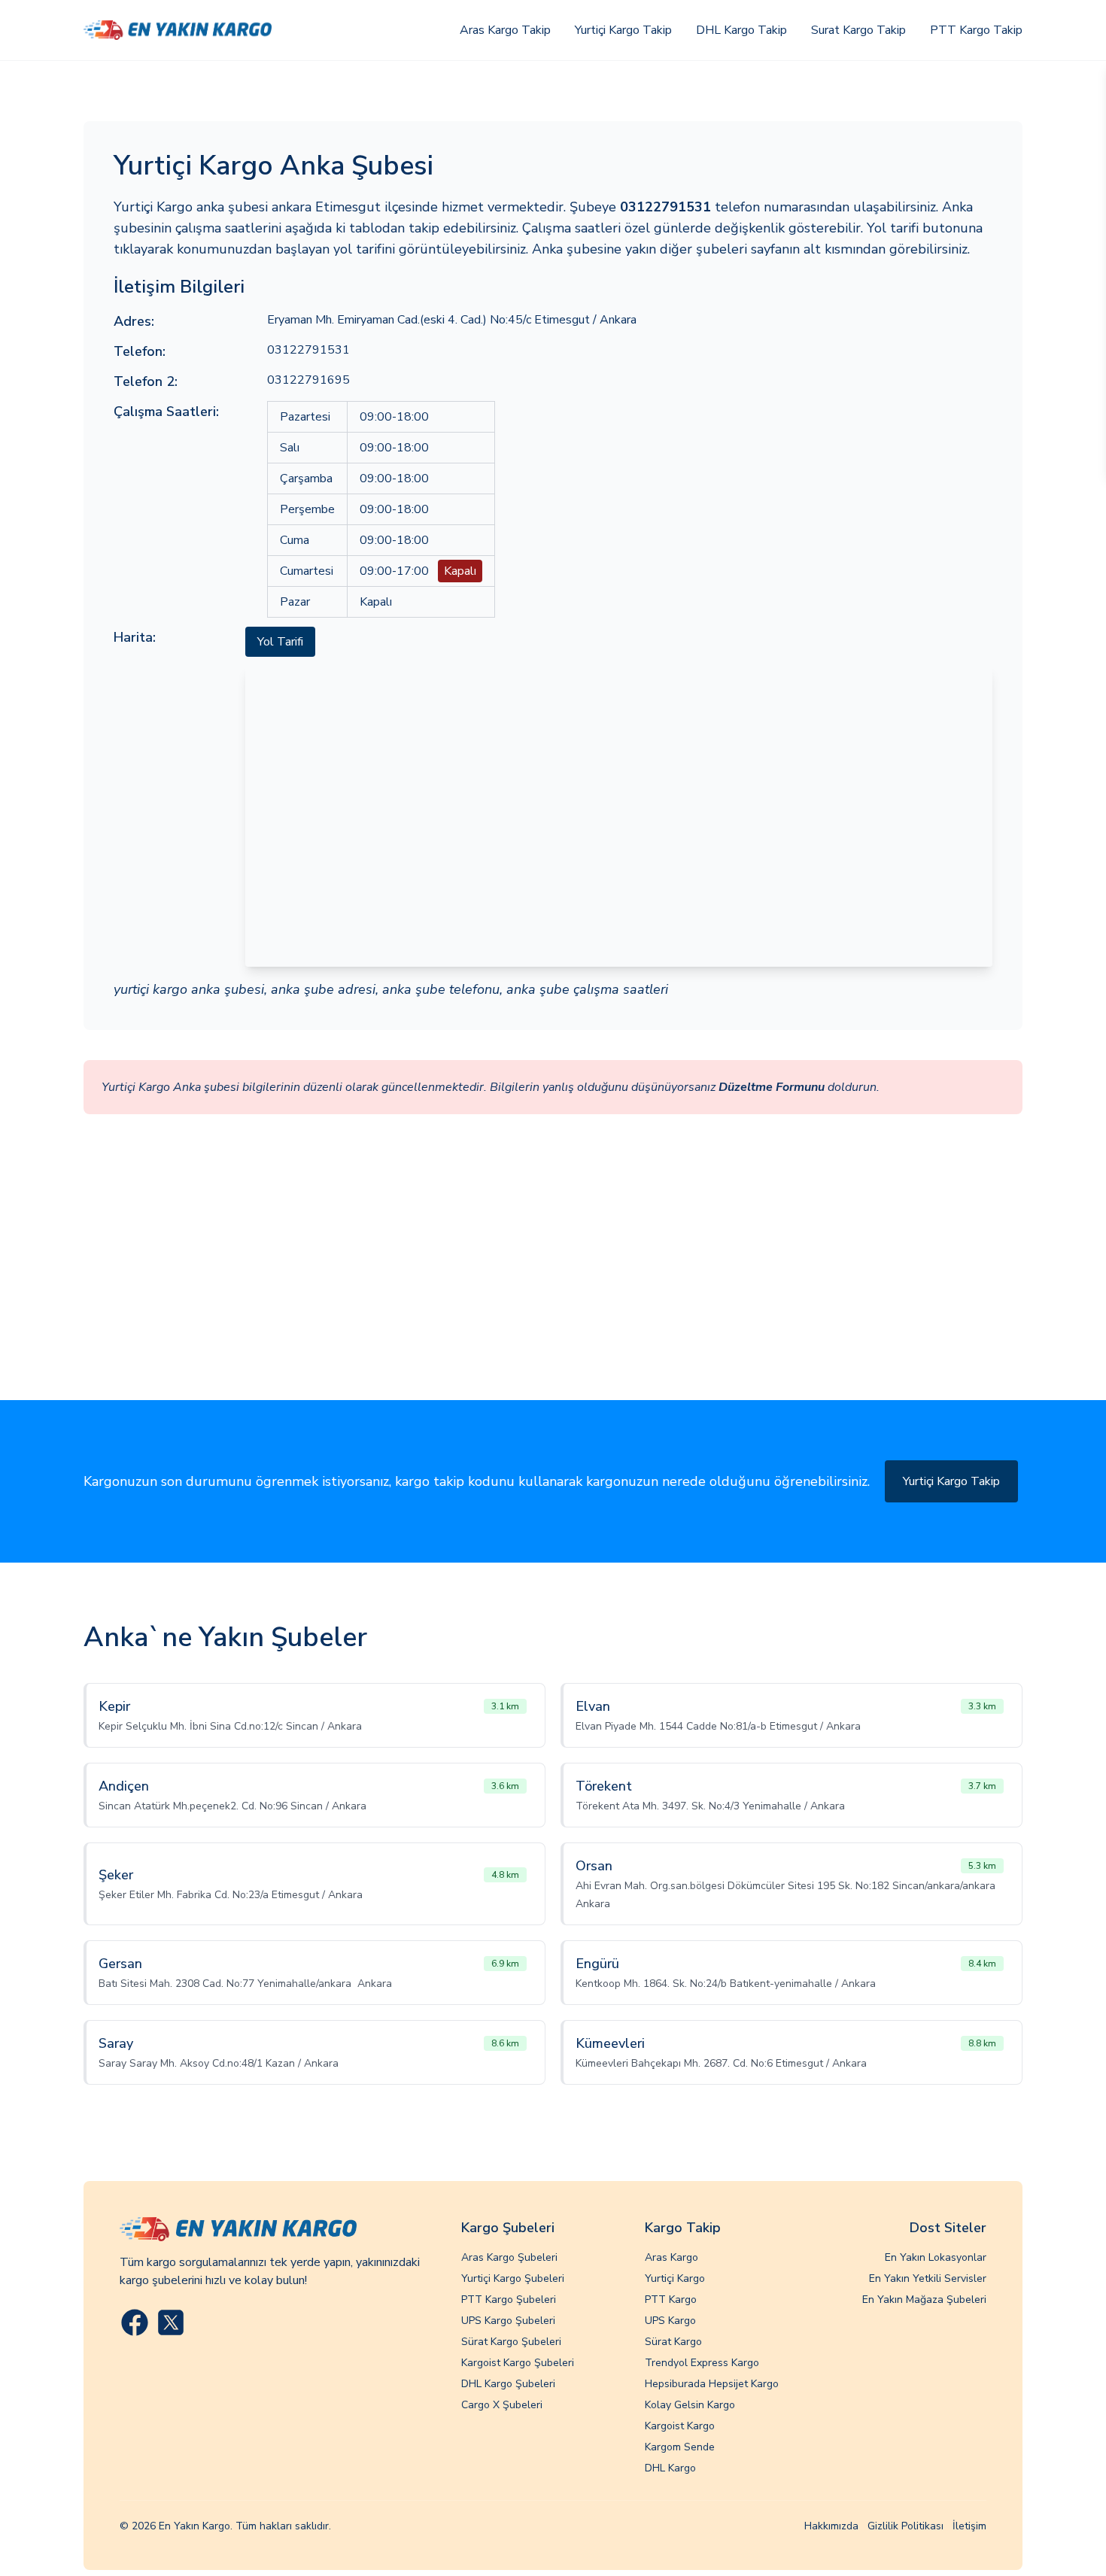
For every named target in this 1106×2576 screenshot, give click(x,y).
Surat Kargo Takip (858, 30)
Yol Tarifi (280, 642)
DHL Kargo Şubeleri (508, 2384)
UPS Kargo (670, 2321)
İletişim (969, 2526)
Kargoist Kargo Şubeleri (518, 2363)
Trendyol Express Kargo (702, 2363)
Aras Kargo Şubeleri (509, 2257)
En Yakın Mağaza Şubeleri (924, 2300)
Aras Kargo (671, 2257)
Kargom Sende (680, 2447)
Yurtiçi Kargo (675, 2278)
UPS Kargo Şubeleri (508, 2321)
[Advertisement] (553, 1287)
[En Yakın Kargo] (178, 30)
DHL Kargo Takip (741, 30)
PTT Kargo (671, 2300)
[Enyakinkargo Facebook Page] (135, 2322)
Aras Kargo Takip (505, 30)
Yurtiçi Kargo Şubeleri (513, 2278)
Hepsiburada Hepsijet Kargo (712, 2384)
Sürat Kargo (673, 2342)
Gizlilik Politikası (905, 2526)
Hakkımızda (831, 2526)
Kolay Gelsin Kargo (690, 2405)
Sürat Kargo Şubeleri (511, 2342)
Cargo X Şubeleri (502, 2405)
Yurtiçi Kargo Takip (623, 30)
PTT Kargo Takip (976, 30)
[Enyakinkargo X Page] (171, 2322)
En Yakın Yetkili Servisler (928, 2278)
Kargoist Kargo (680, 2426)
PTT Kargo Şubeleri (509, 2300)
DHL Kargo (670, 2468)
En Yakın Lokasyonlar (936, 2257)
